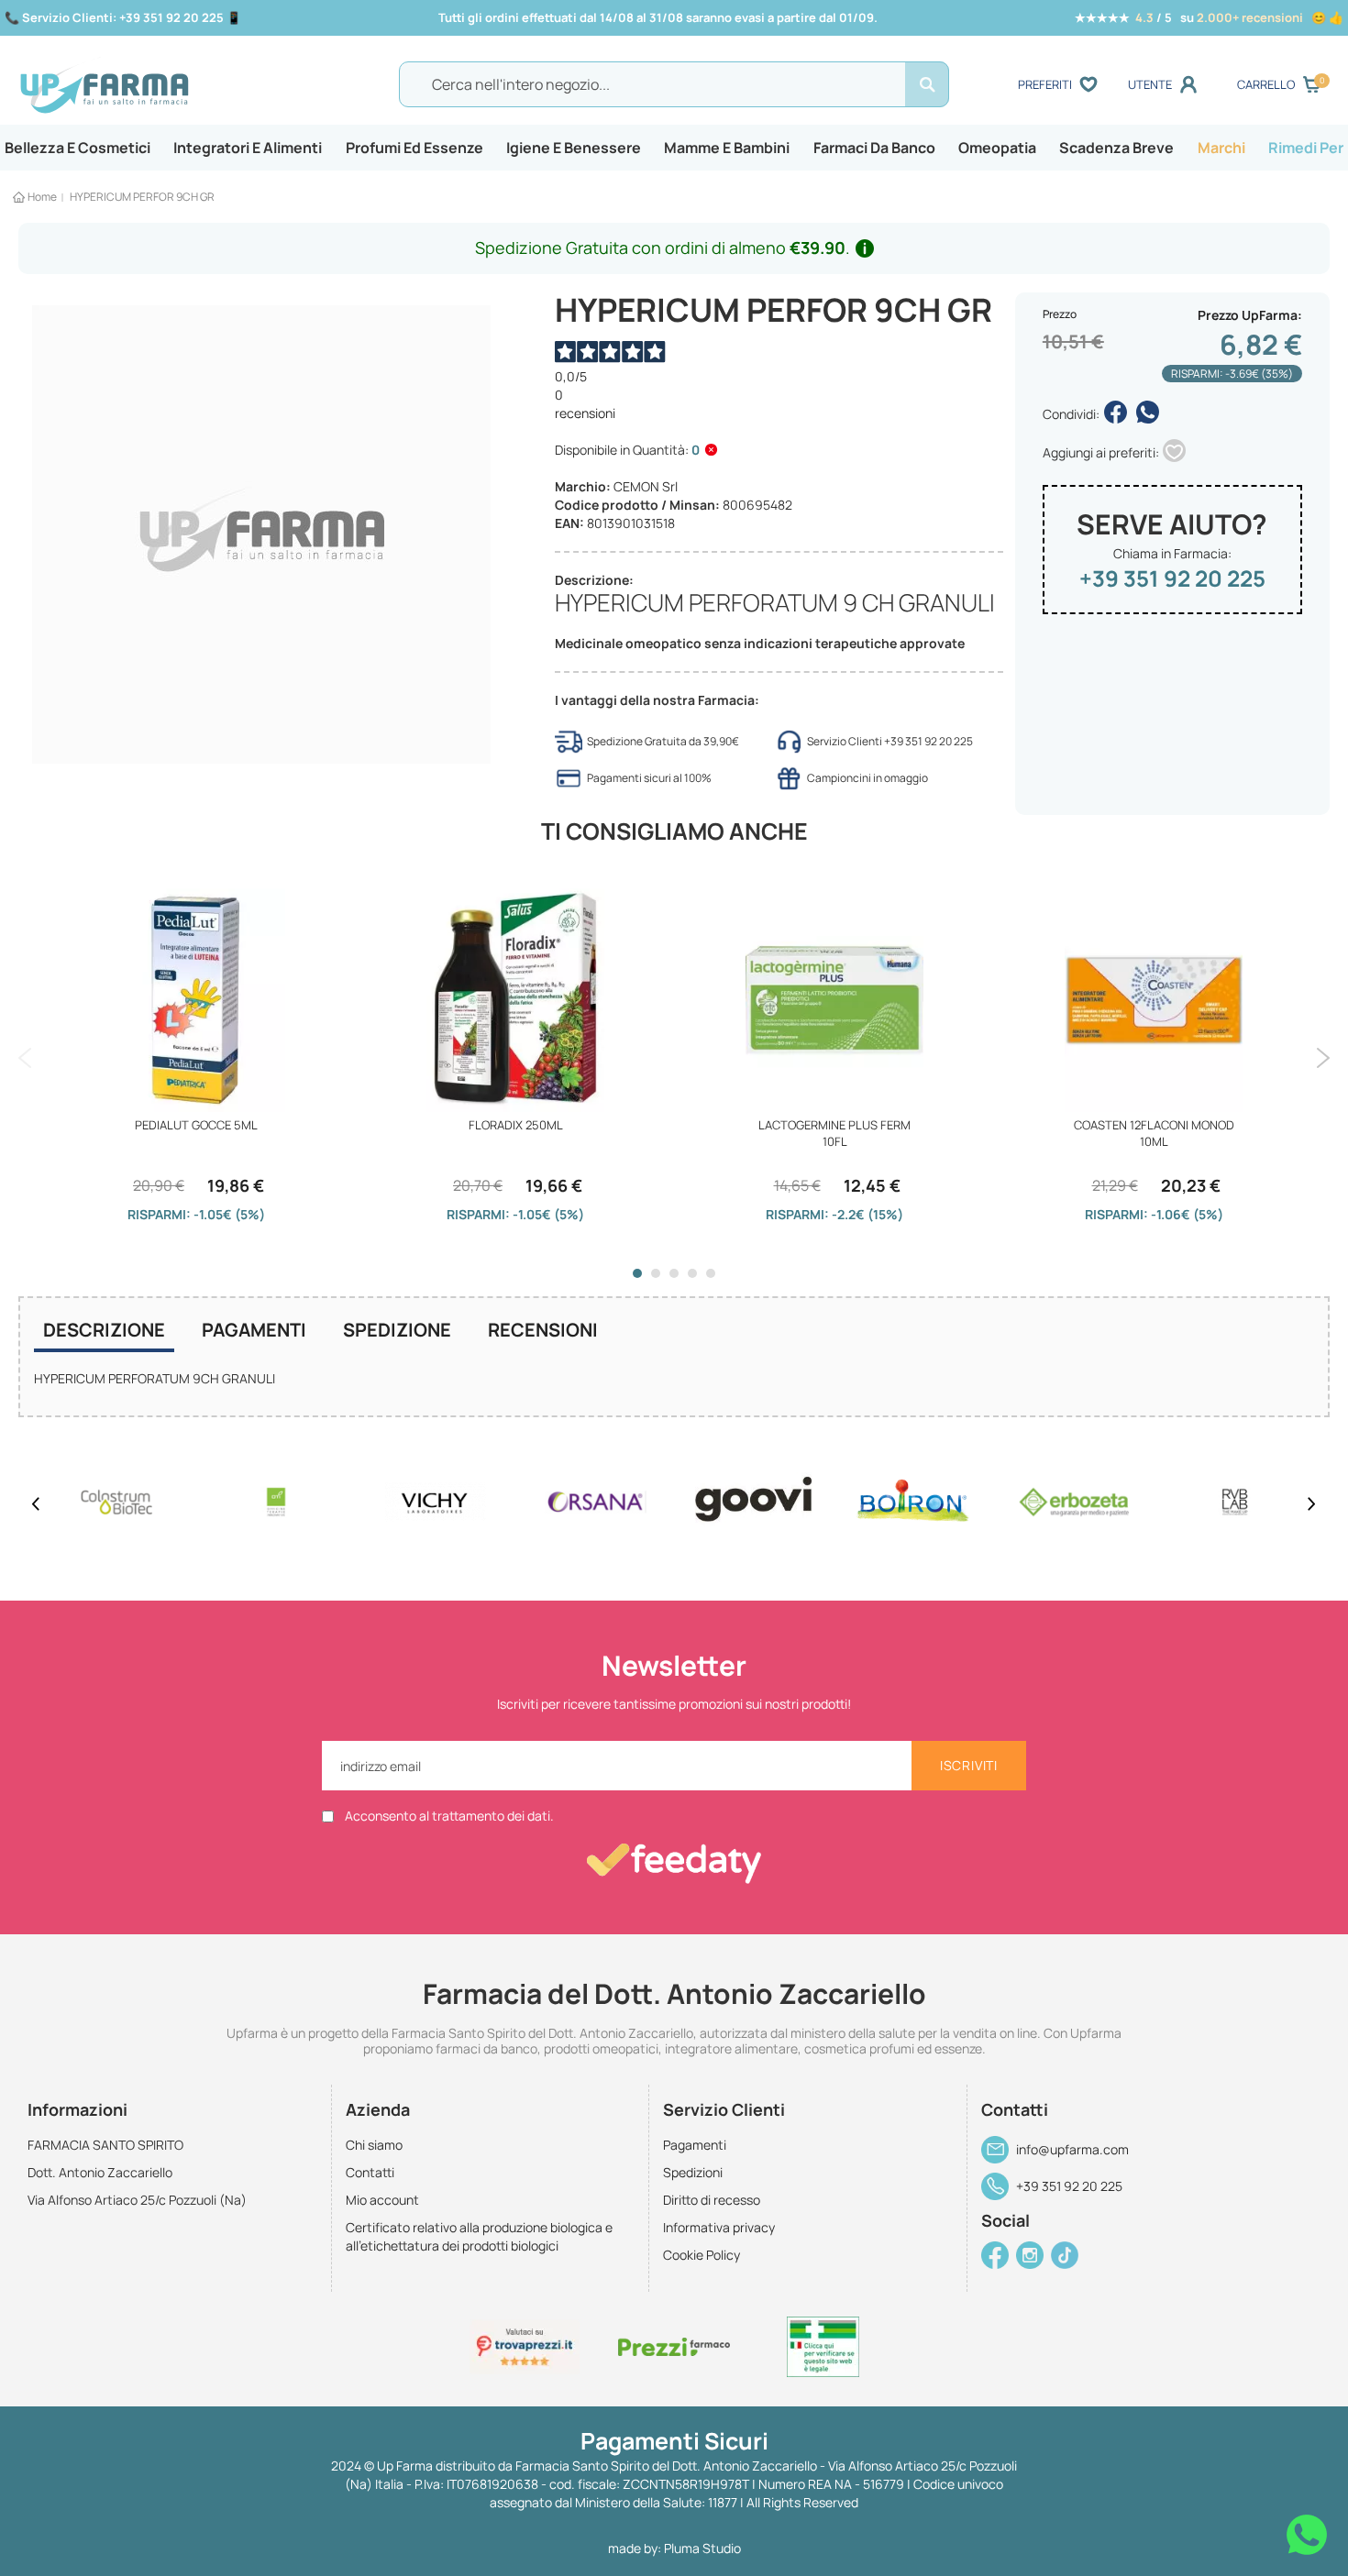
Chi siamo (374, 2145)
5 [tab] (711, 1273)
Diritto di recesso (712, 2200)
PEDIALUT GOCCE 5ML (196, 1125)
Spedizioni (693, 2172)
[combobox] (674, 84)
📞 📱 (123, 17)
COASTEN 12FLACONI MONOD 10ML (1154, 1133)
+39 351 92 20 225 (1172, 578)
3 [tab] (674, 1273)
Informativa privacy (719, 2227)
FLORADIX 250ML (516, 1125)
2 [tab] (656, 1273)
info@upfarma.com (1072, 2149)
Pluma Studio (702, 2548)
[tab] (104, 1332)
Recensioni (543, 1330)
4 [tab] (692, 1273)
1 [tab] (637, 1273)
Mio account (382, 2200)
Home (42, 197)
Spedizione (397, 1330)
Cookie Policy (702, 2255)
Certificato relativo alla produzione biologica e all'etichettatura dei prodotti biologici (479, 2236)
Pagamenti (254, 1330)
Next (1323, 1058)
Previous (25, 1058)
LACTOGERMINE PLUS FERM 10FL (834, 1133)
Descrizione (104, 1330)
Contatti (370, 2172)
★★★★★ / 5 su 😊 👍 (1209, 17)
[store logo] (179, 85)
